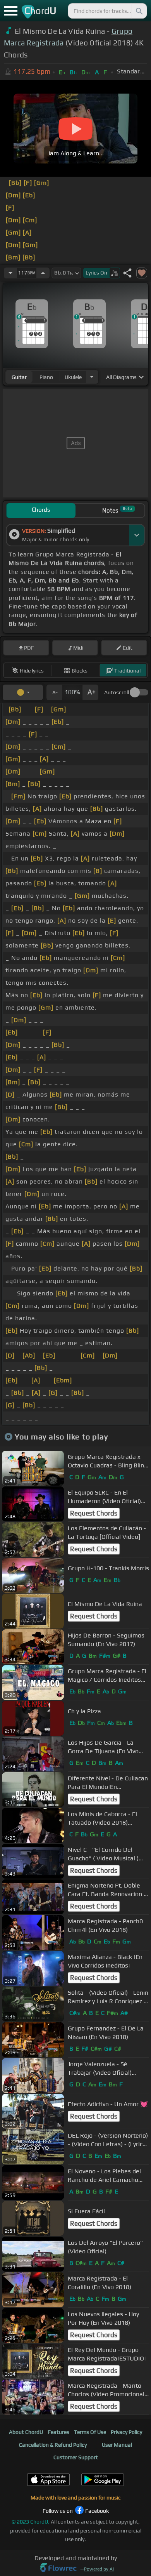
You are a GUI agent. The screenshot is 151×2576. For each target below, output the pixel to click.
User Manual (117, 2445)
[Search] (139, 11)
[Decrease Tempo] (10, 273)
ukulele (73, 377)
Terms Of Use (90, 2432)
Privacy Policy (126, 2432)
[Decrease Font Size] (54, 692)
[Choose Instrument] (92, 377)
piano (46, 377)
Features (58, 2432)
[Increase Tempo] (43, 273)
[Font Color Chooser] (23, 692)
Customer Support (76, 2457)
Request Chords (94, 1513)
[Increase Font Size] (91, 692)
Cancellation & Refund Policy (53, 2445)
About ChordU (26, 2432)
